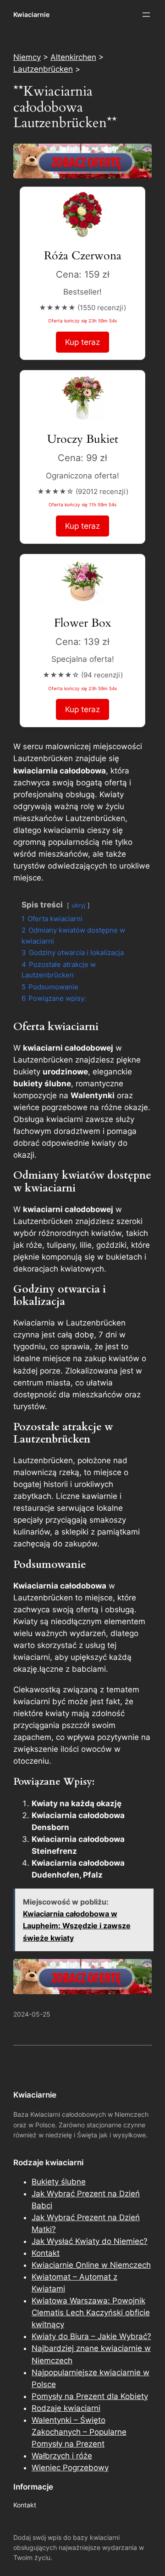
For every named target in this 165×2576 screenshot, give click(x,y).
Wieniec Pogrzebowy (70, 2468)
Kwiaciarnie (31, 14)
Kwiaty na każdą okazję (77, 1803)
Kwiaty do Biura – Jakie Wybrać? (91, 2336)
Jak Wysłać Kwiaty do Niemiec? (90, 2241)
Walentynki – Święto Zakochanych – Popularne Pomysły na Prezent (79, 2432)
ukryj (78, 905)
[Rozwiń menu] (146, 15)
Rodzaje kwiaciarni (66, 2408)
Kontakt (46, 2253)
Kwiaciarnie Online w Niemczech (91, 2265)
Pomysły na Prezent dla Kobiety (90, 2396)
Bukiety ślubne (59, 2182)
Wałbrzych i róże (62, 2456)
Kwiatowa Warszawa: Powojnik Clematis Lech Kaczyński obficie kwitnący (91, 2313)
